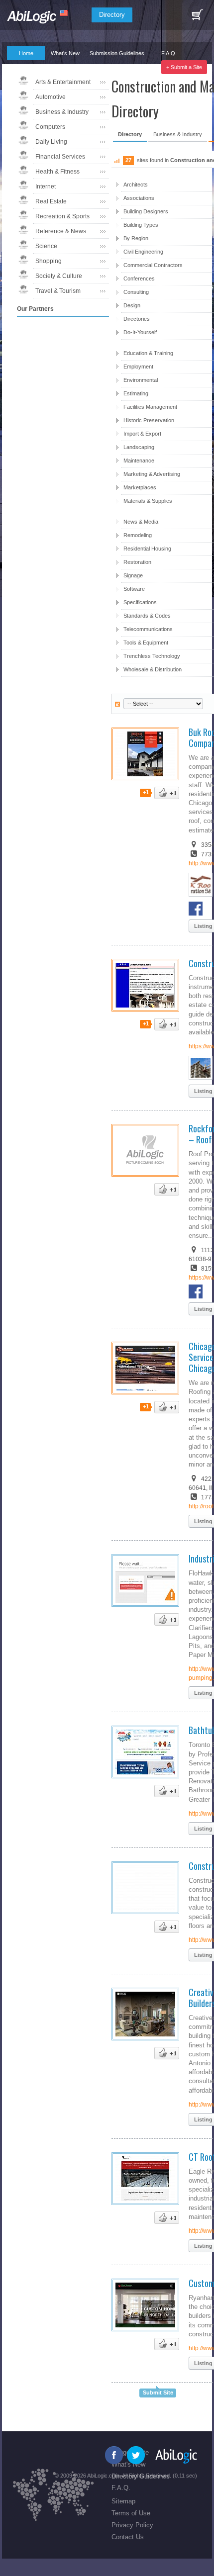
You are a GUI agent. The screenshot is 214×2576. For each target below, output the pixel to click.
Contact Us (128, 2537)
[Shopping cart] (197, 15)
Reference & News (61, 231)
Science (46, 246)
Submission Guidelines (117, 53)
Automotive (51, 97)
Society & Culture (59, 276)
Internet (46, 186)
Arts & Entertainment (63, 82)
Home (26, 53)
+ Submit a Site (184, 67)
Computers (50, 127)
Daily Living (51, 142)
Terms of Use (131, 2513)
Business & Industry (62, 112)
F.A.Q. (169, 53)
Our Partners (22, 67)
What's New (65, 53)
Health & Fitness (57, 172)
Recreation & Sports (62, 216)
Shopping (49, 261)
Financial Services (60, 157)
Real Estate (51, 201)
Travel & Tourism (58, 291)
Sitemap (123, 2501)
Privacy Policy (132, 2525)
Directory (112, 15)
